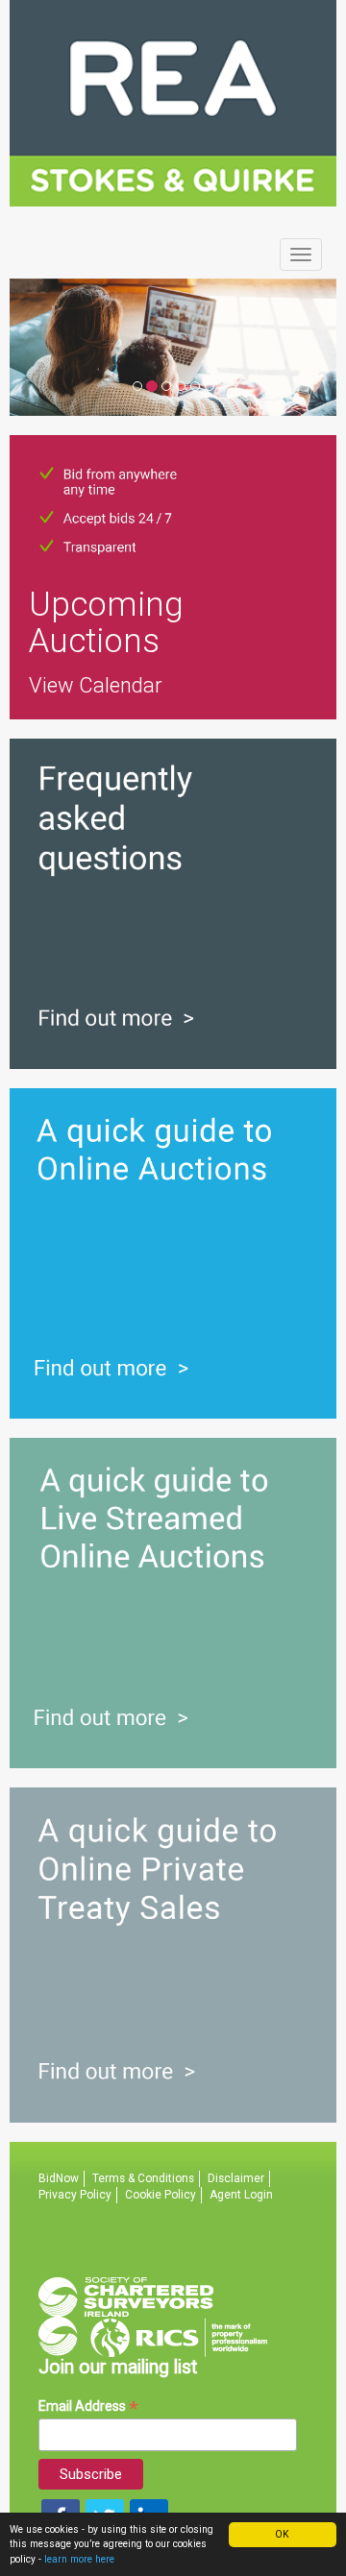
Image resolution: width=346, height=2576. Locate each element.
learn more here (79, 2559)
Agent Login (241, 2195)
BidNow (59, 2178)
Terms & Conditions (143, 2178)
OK (282, 2534)
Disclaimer (236, 2178)
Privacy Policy (75, 2195)
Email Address (88, 2406)
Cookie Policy (161, 2195)
